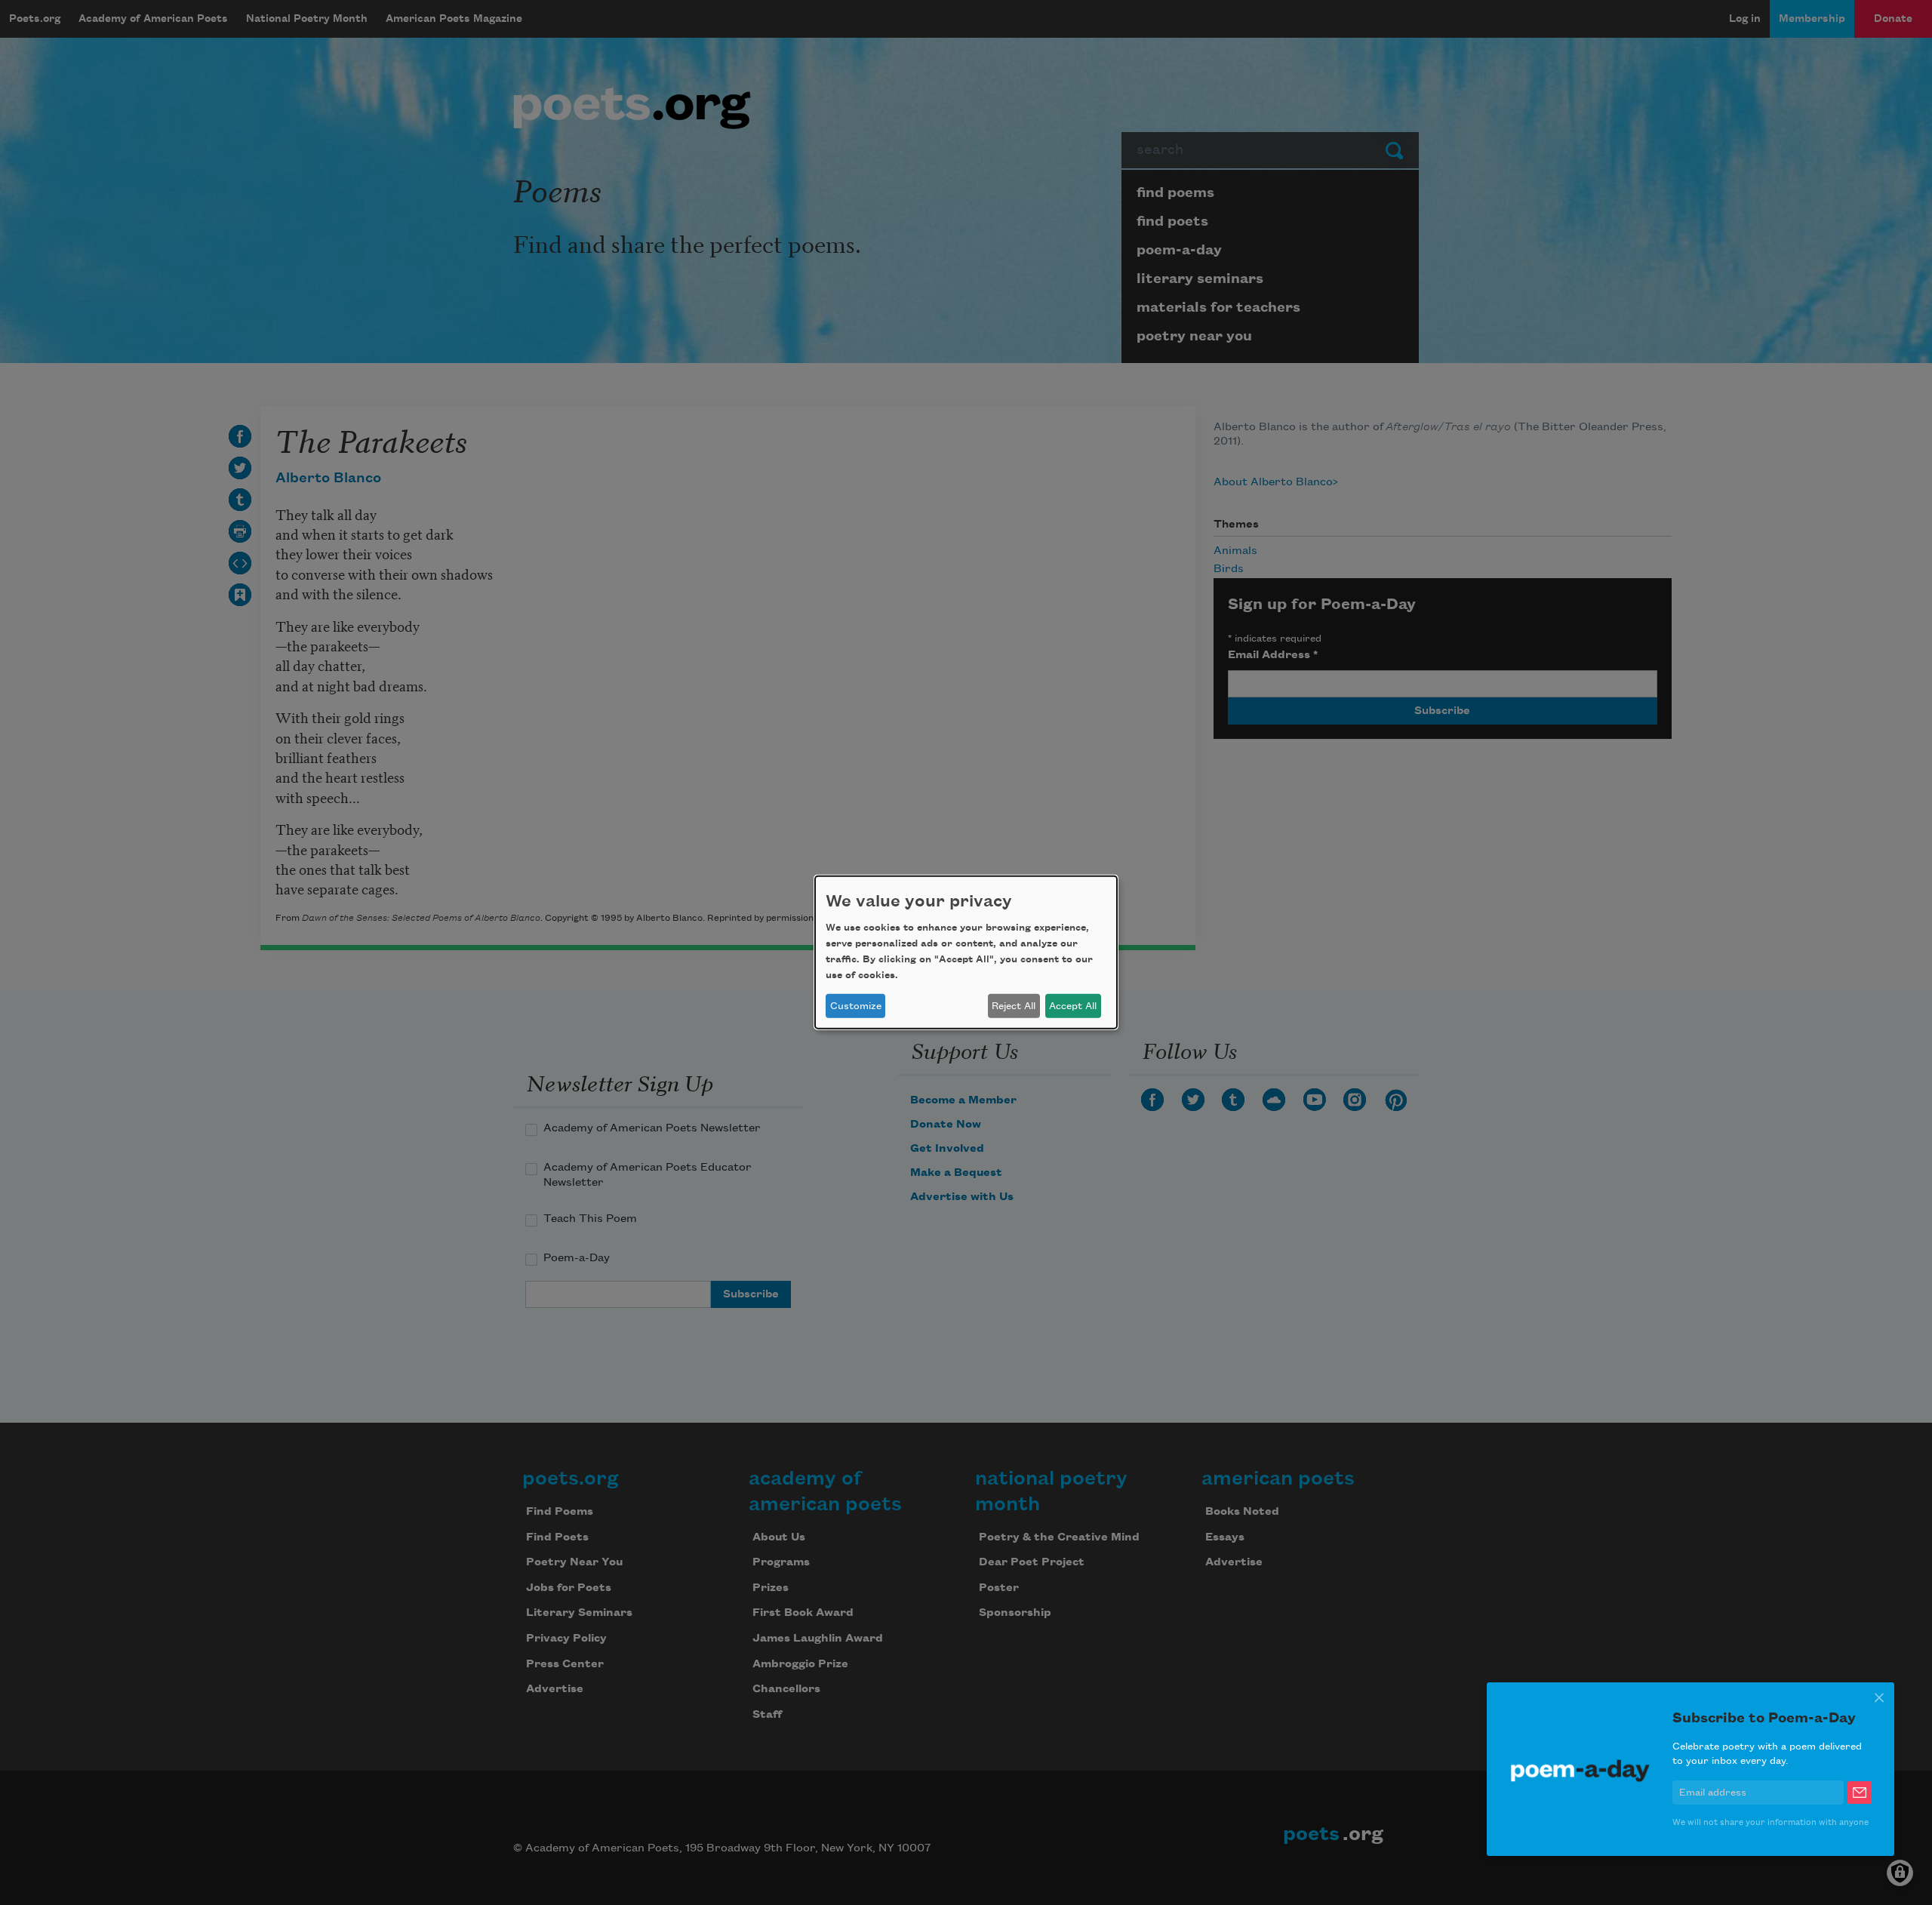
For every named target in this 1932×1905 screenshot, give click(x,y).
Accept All (1073, 1006)
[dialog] (966, 952)
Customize (856, 1006)
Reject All (1014, 1006)
